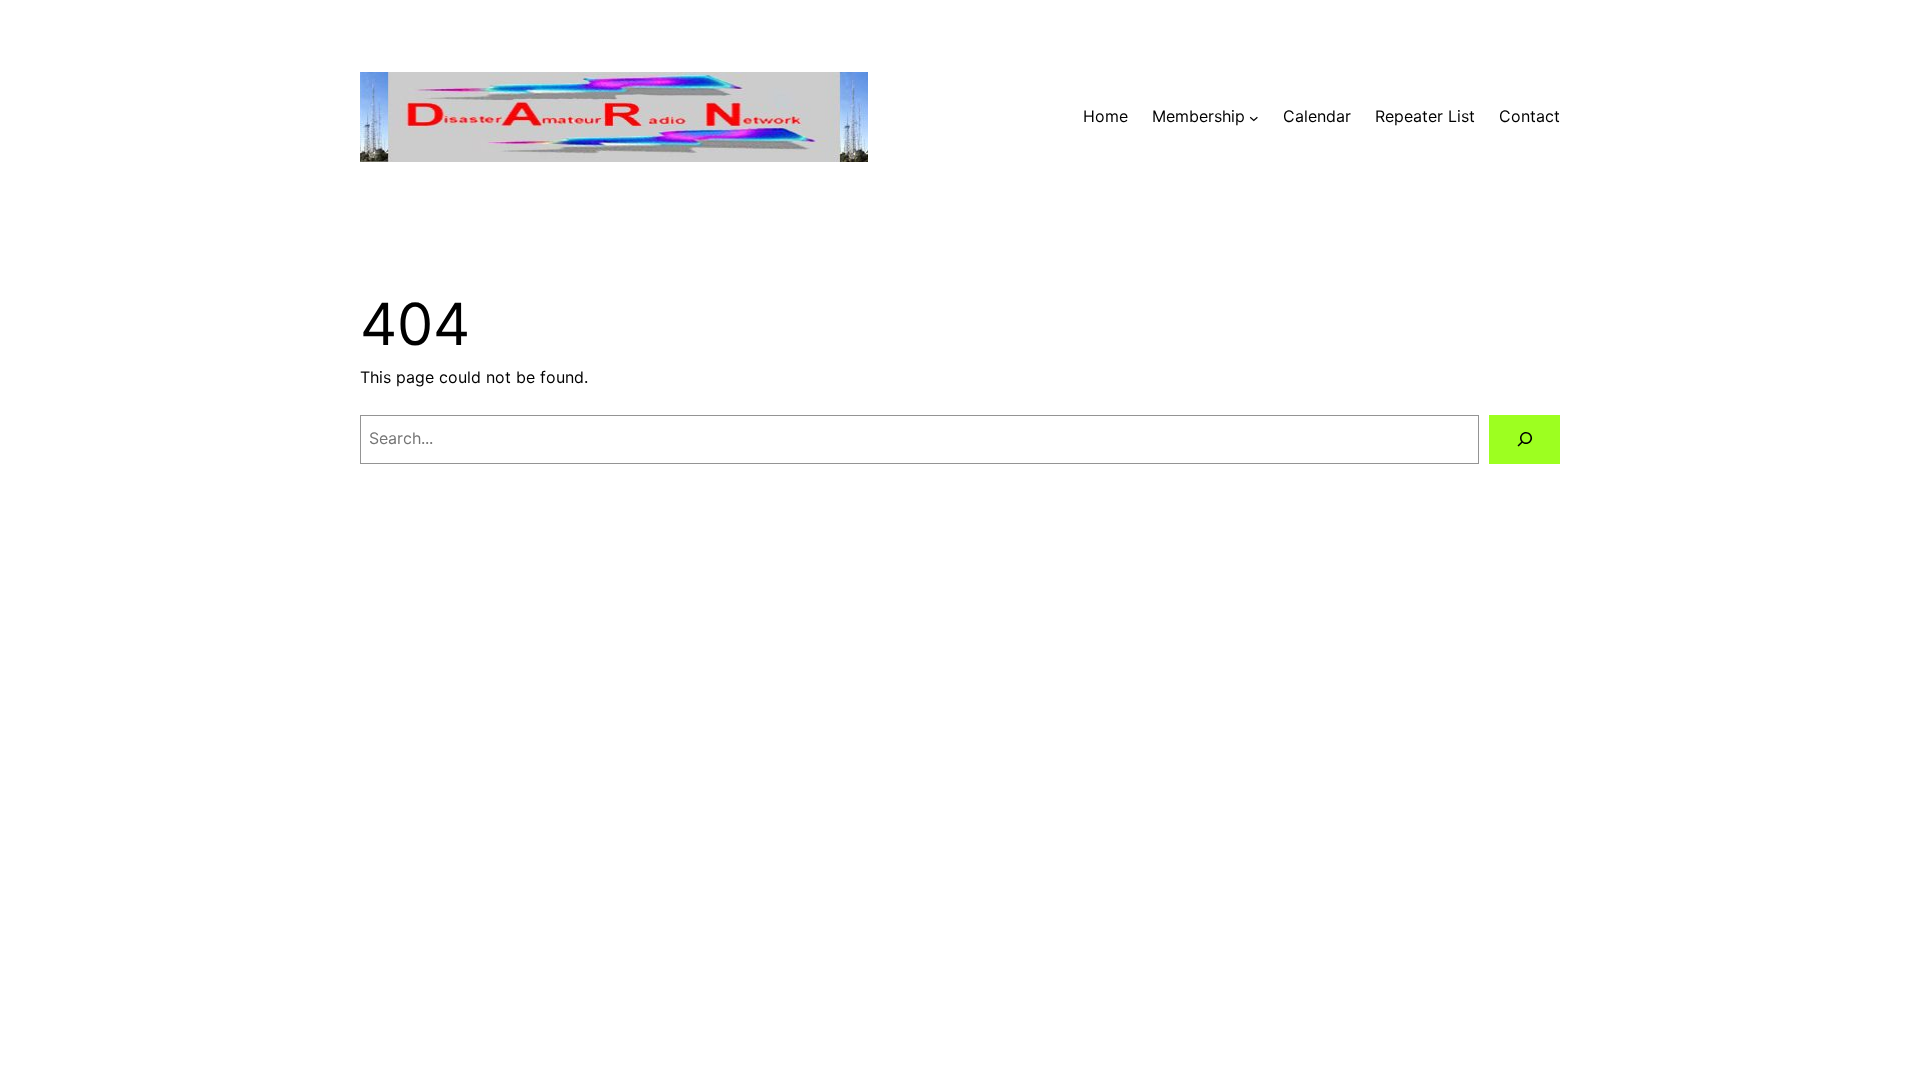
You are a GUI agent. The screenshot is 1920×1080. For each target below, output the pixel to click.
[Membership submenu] (1254, 117)
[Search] (1524, 439)
